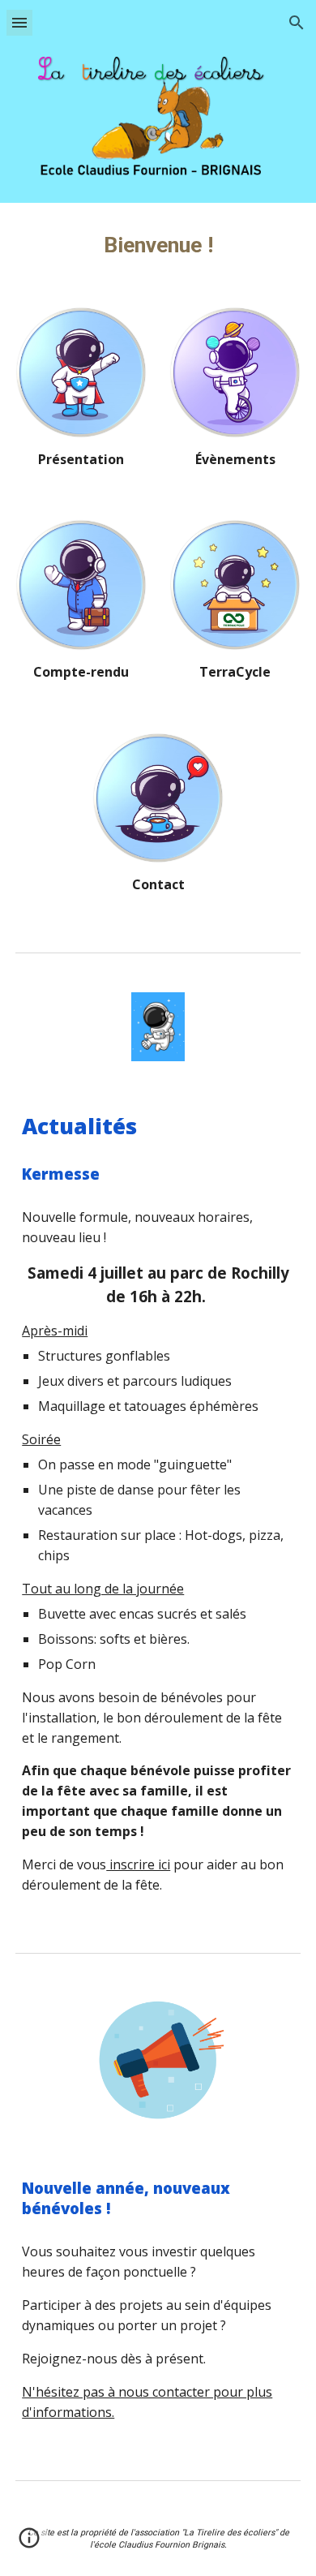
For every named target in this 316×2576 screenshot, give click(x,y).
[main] (158, 245)
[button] (19, 22)
